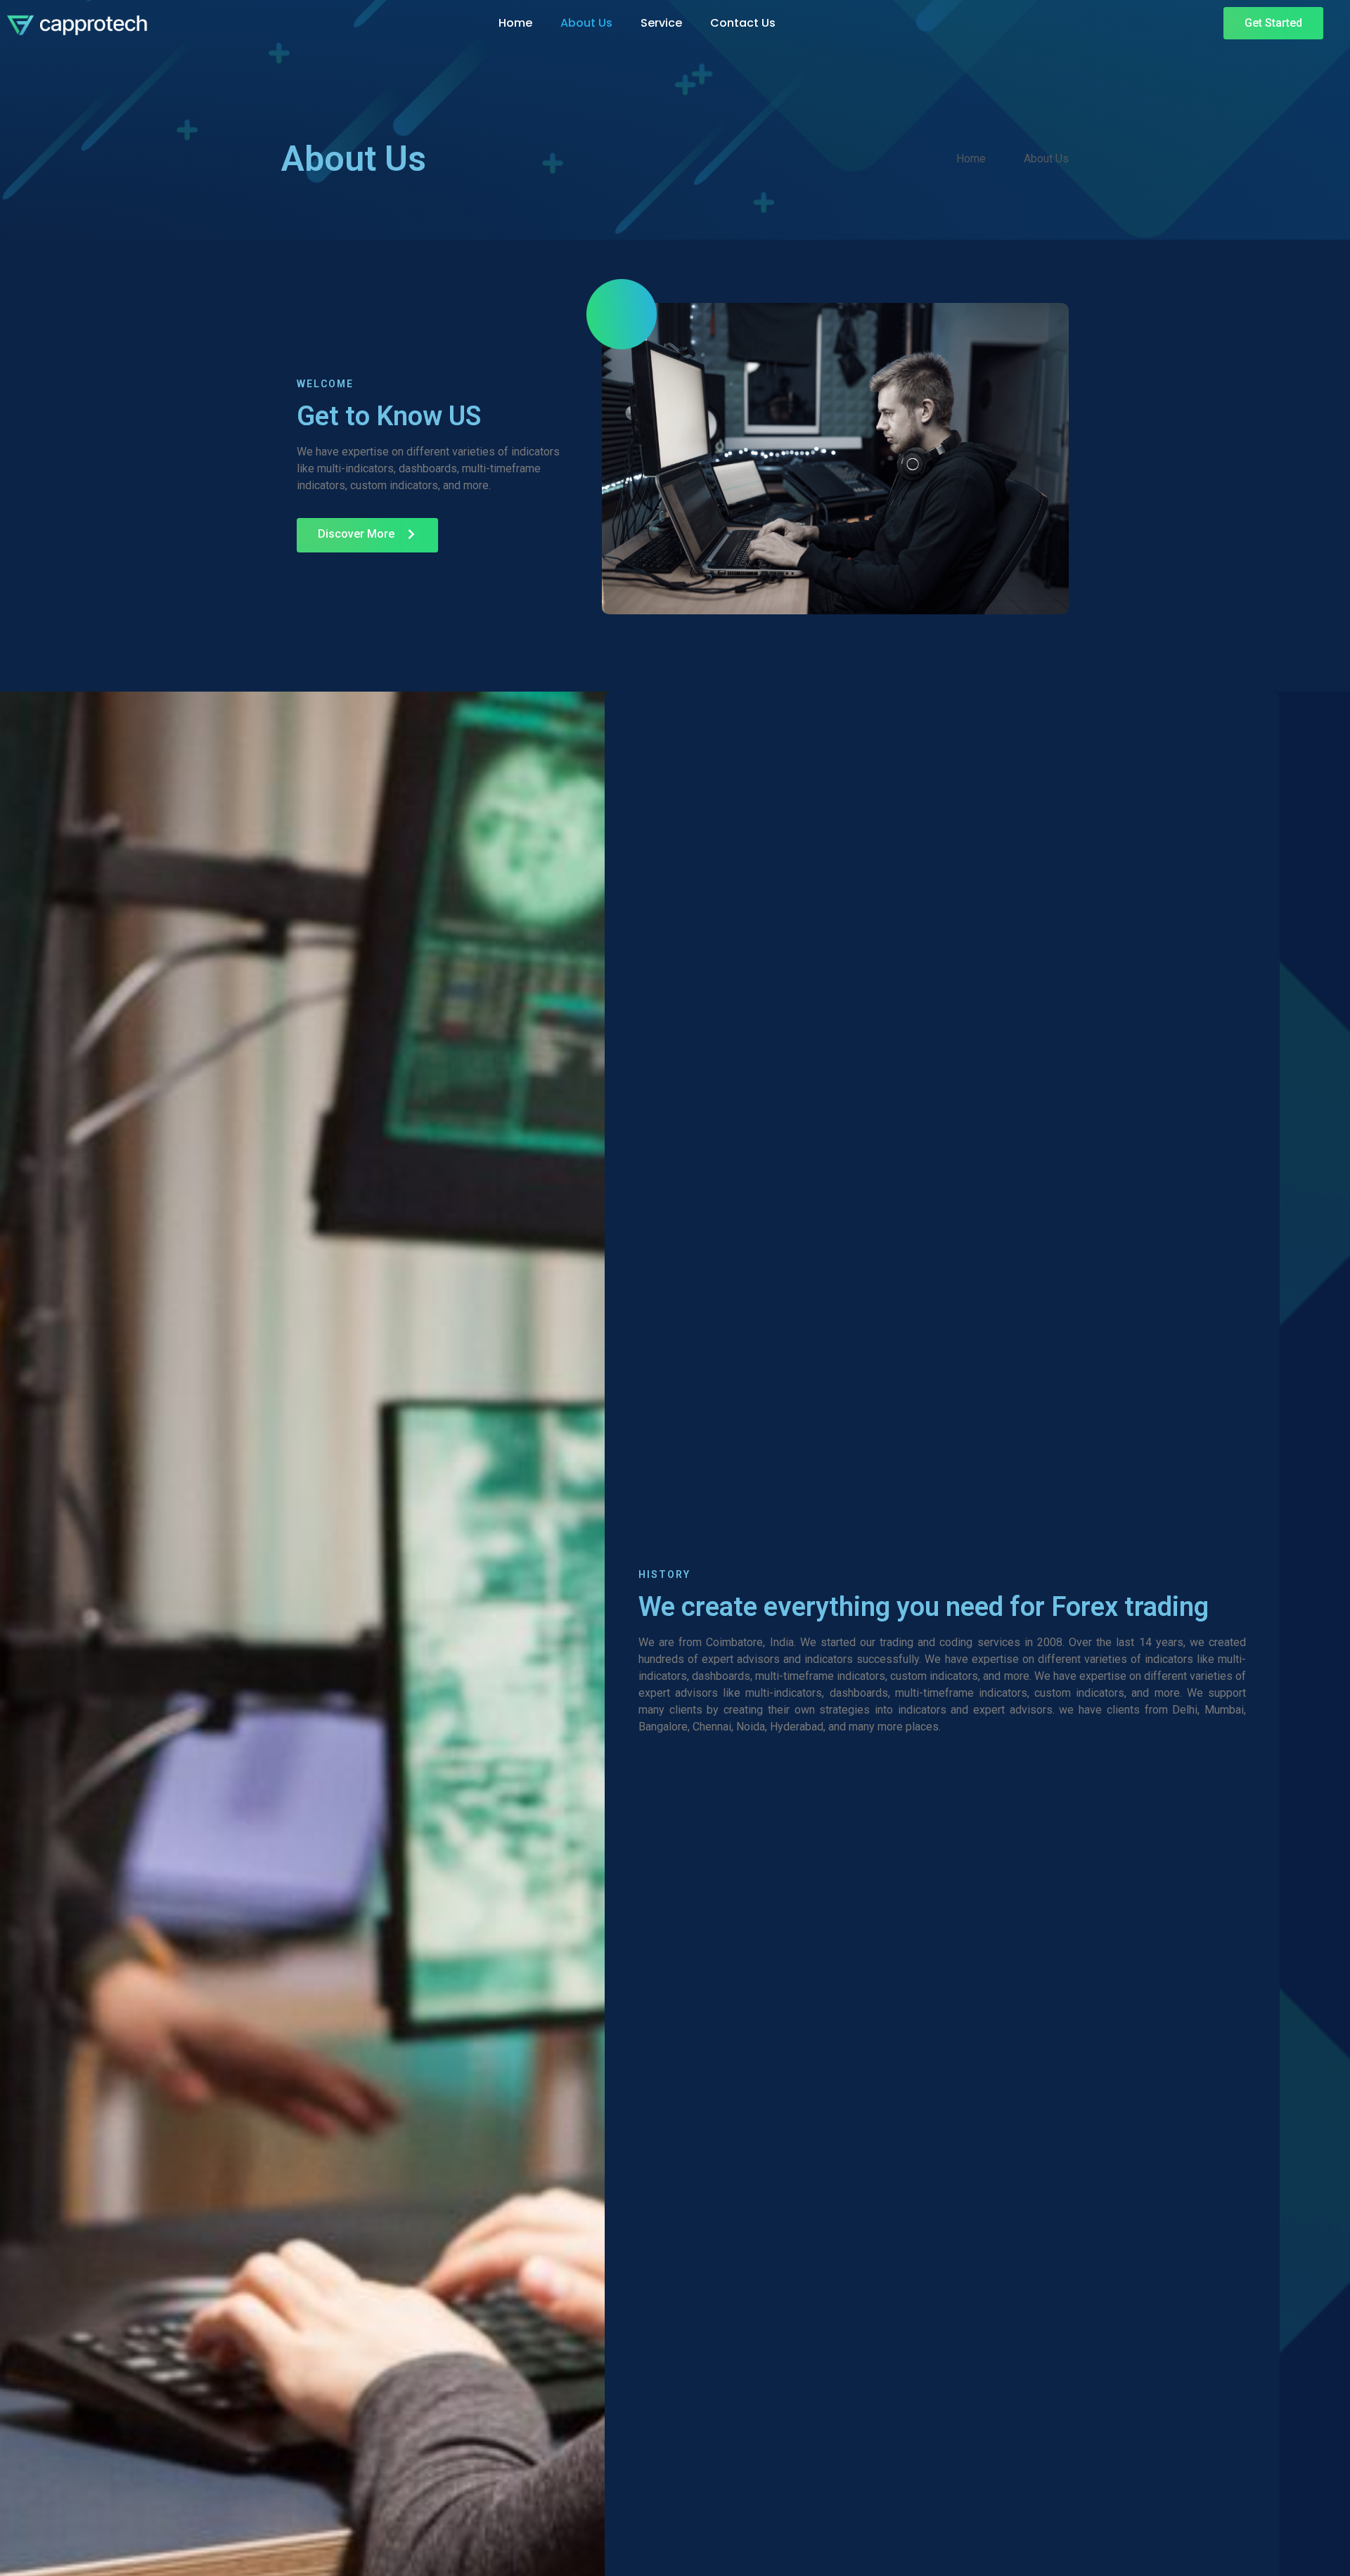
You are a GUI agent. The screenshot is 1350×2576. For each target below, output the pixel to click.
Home (515, 23)
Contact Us (743, 23)
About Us (586, 23)
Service (661, 23)
